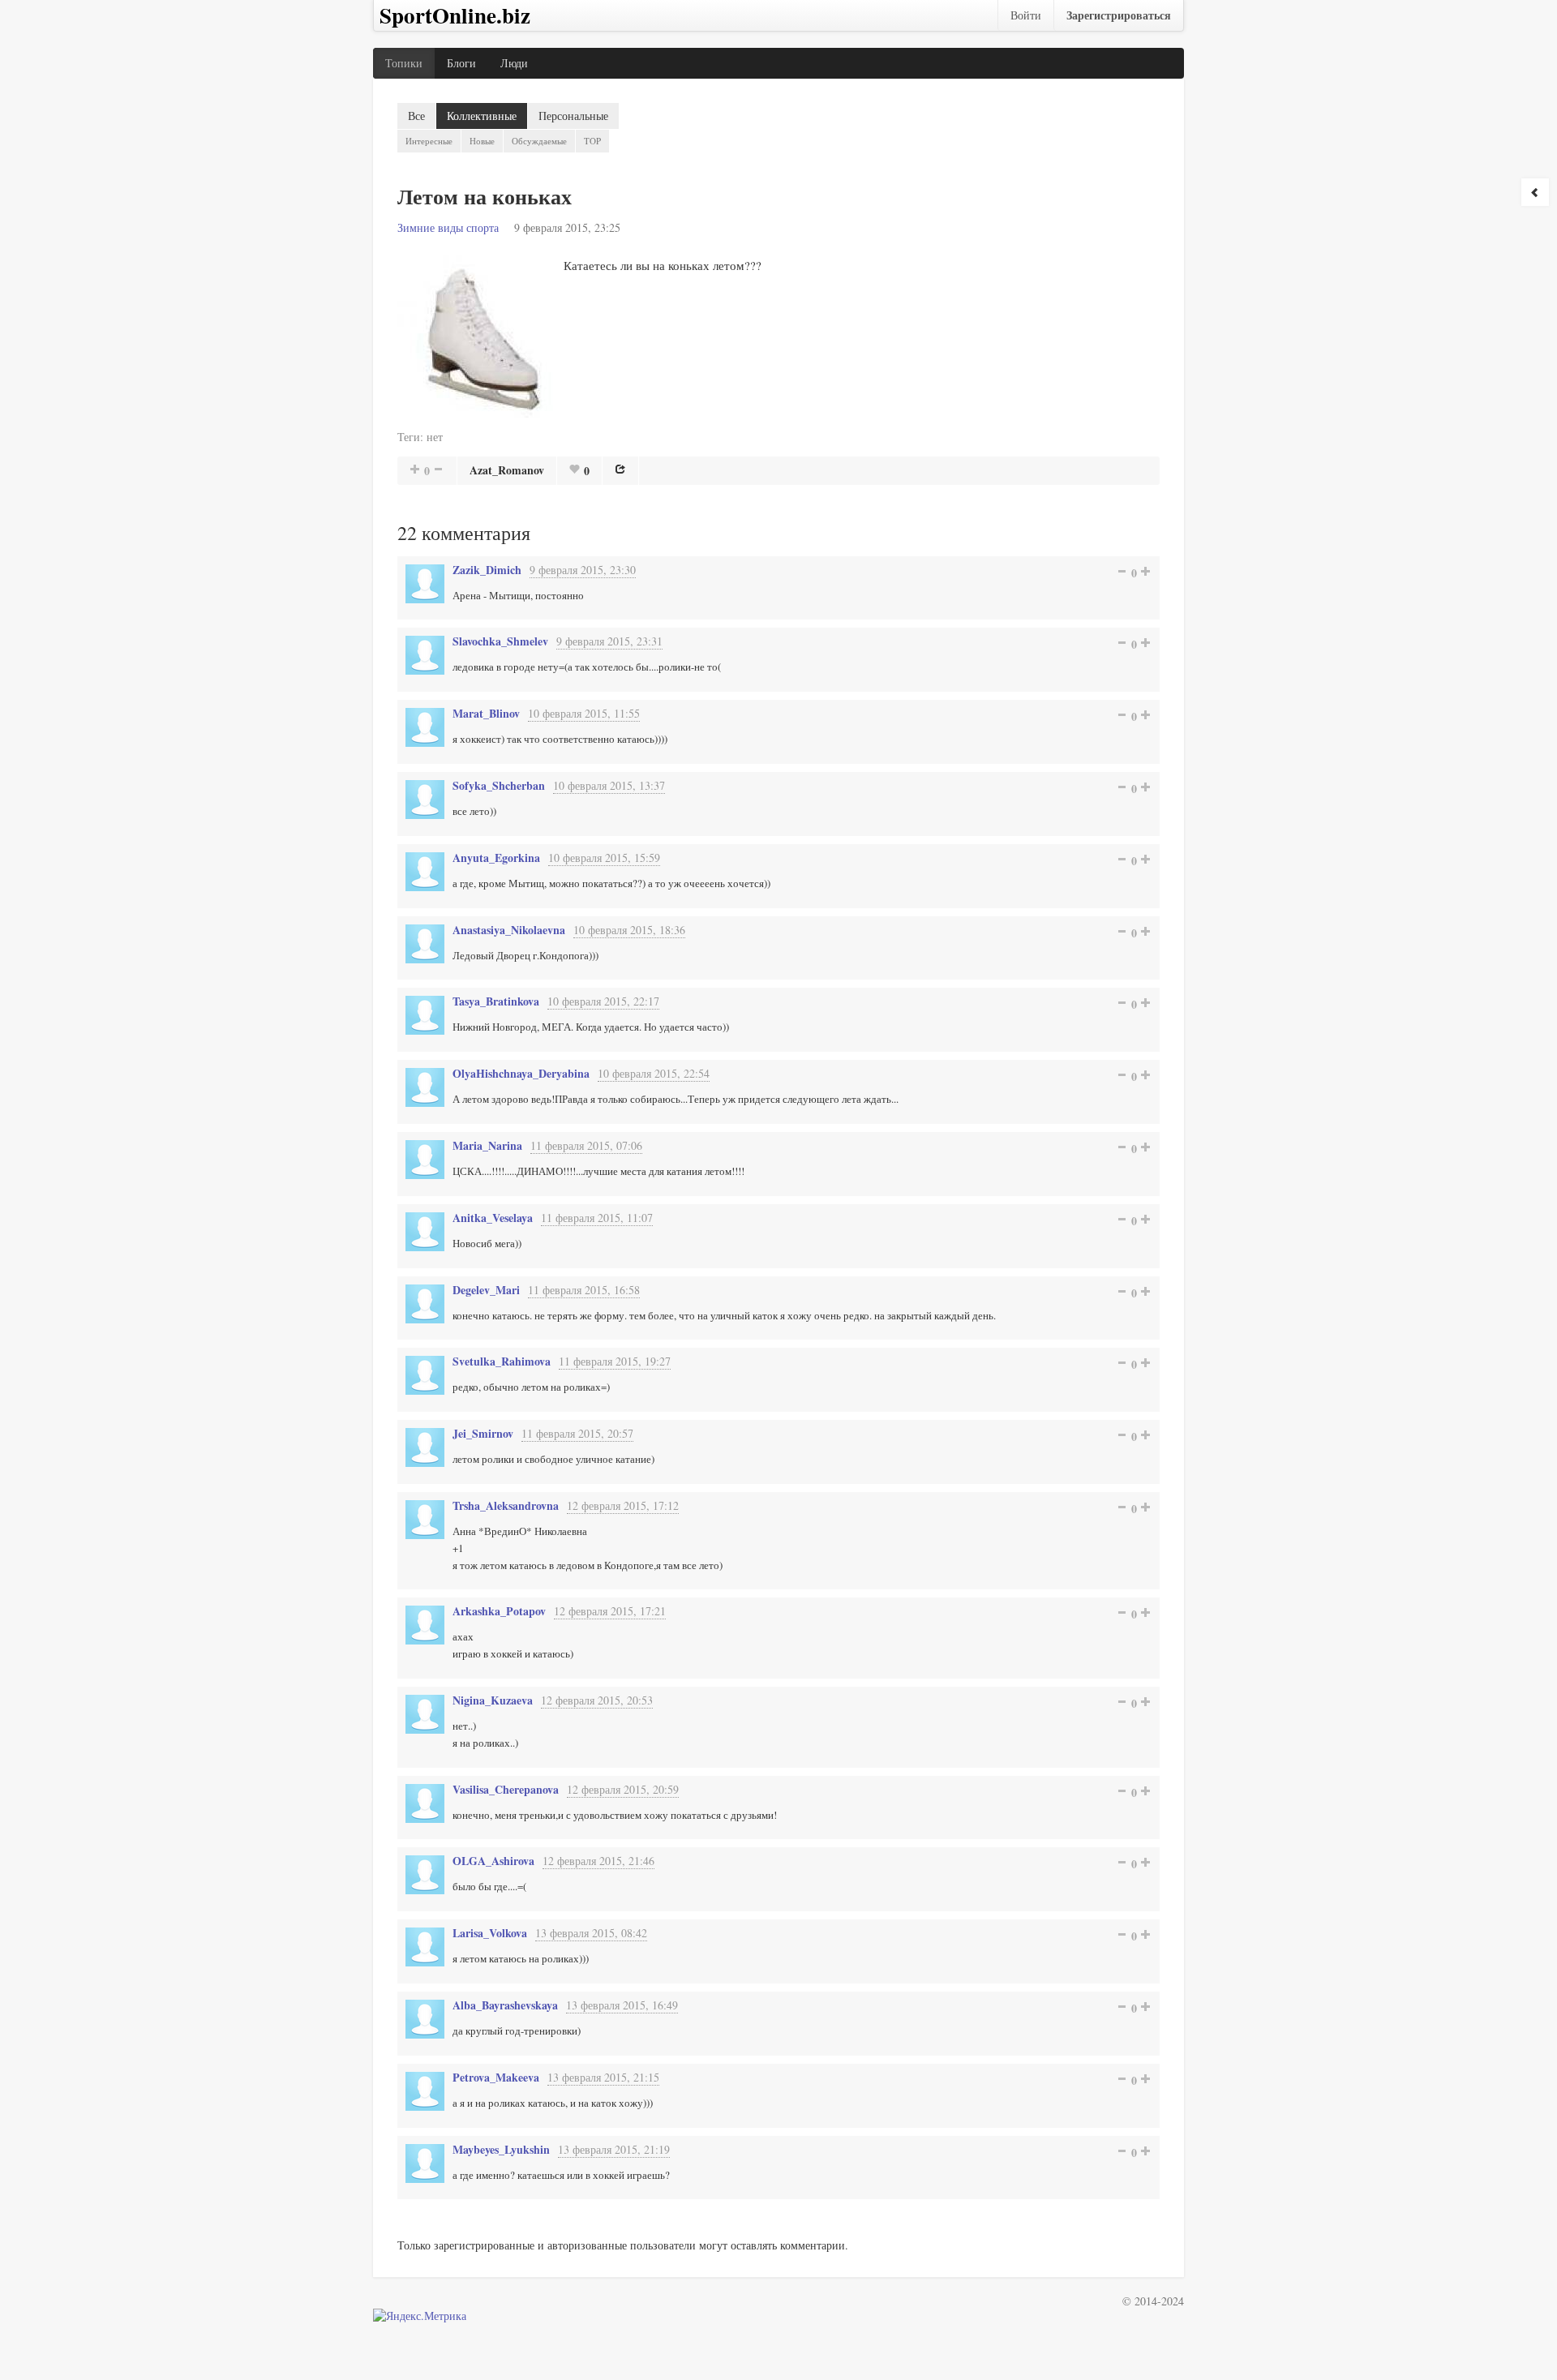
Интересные (429, 141)
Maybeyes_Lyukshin (501, 2149)
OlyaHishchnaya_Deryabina (521, 1073)
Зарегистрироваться (1119, 15)
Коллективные (482, 116)
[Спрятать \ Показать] (1535, 192)
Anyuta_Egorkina (496, 858)
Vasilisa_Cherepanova (506, 1789)
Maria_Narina (487, 1145)
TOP (592, 141)
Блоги (461, 63)
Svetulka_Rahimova (502, 1361)
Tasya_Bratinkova (496, 1001)
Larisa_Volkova (490, 1933)
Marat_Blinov (486, 713)
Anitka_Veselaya (493, 1218)
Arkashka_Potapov (499, 1611)
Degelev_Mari (486, 1290)
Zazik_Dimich (487, 570)
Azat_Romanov (507, 470)
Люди (514, 63)
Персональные (573, 116)
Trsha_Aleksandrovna (506, 1505)
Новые (482, 141)
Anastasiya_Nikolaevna (509, 930)
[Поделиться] (620, 469)
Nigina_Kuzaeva (493, 1700)
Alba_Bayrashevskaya (505, 2005)
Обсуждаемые (539, 141)
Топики (404, 63)
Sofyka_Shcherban (499, 785)
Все (416, 116)
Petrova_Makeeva (496, 2077)
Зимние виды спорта (448, 227)
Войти (1026, 15)
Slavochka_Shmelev (500, 641)
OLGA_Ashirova (493, 1861)
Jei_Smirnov (483, 1433)
